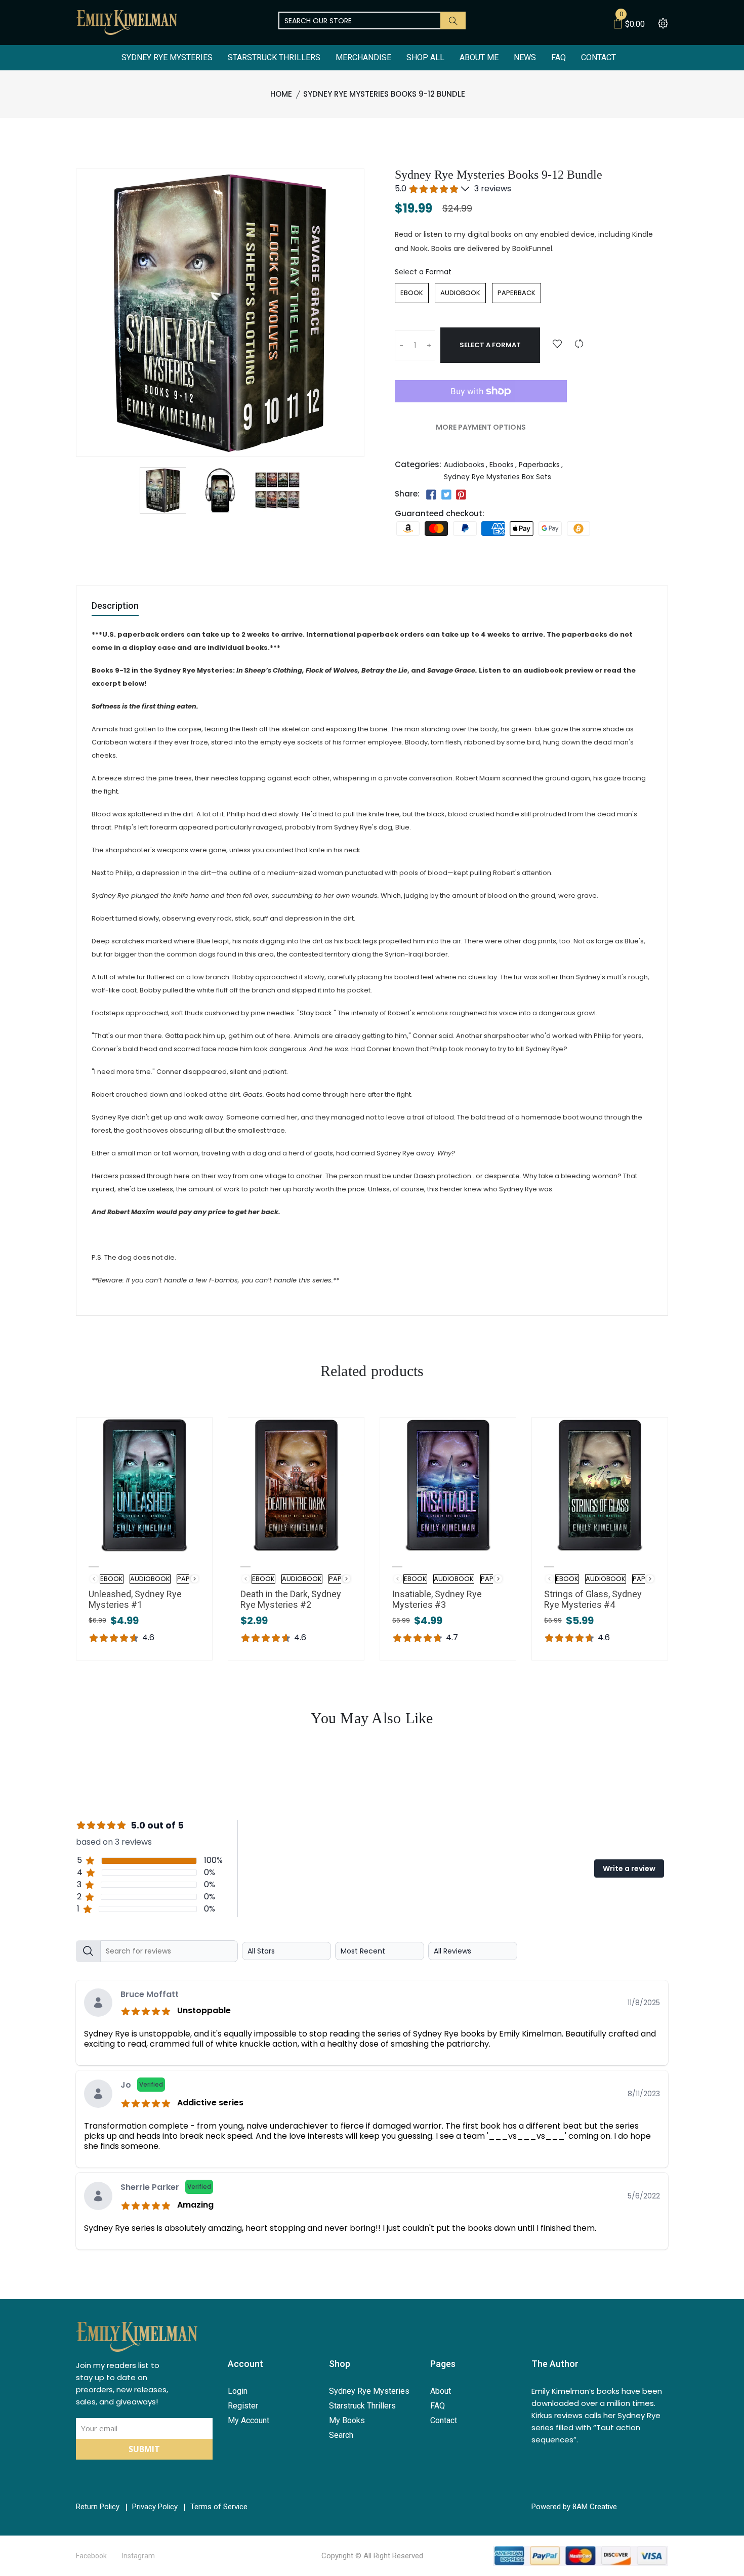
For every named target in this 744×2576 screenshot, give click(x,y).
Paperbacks (539, 465)
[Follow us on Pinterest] (461, 495)
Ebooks (502, 465)
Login (238, 2391)
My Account (249, 2420)
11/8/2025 (644, 2003)
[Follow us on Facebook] (431, 495)
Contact (598, 57)
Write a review (629, 1868)
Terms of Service (219, 2507)
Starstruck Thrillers (274, 57)
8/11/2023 (644, 2094)
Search (341, 2435)
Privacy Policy (155, 2507)
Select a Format (423, 272)
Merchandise (363, 57)
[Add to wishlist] (557, 344)
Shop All (425, 57)
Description (115, 606)
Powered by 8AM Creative (574, 2507)
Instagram (138, 2556)
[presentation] (195, 1579)
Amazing (195, 2205)
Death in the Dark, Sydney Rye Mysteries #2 (291, 1599)
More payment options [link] (481, 427)
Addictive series (210, 2103)
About (441, 2391)
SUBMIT (144, 2449)
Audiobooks (464, 465)
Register (243, 2406)
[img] (148, 2010)
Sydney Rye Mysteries (167, 57)
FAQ (559, 57)
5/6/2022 (644, 2196)
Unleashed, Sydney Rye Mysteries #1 (135, 1599)
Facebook (91, 2556)
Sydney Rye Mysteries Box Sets (498, 477)
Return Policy (98, 2507)
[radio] (412, 293)
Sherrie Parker (166, 2187)
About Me (479, 57)
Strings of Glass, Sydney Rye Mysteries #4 (593, 1599)
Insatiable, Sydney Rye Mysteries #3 (437, 1599)
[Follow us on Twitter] (446, 495)
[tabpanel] (372, 2096)
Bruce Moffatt (150, 1994)
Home (281, 94)
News (525, 57)
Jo (142, 2085)
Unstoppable (204, 2010)
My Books (347, 2420)
